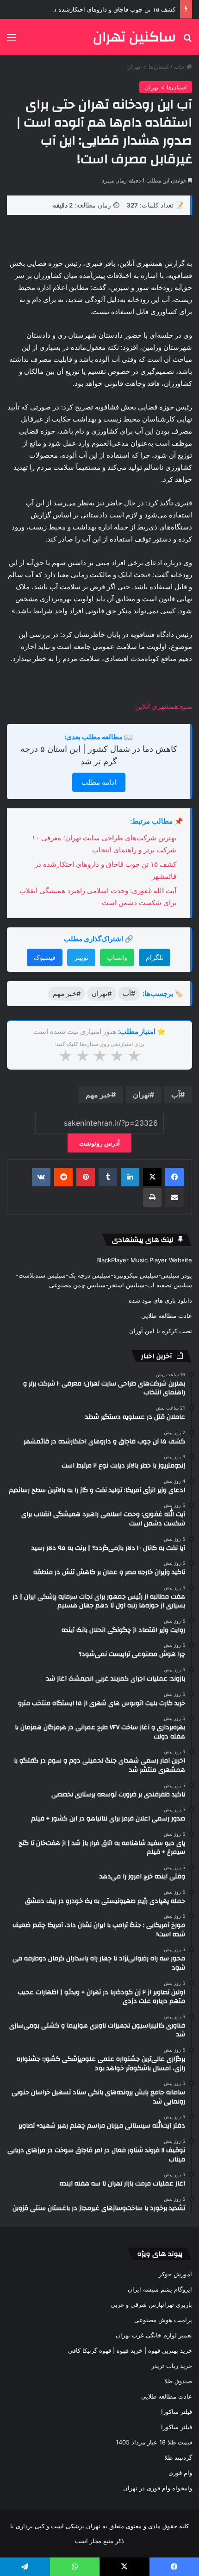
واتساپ (117, 957)
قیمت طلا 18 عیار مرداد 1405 (154, 2442)
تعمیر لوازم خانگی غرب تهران (154, 2335)
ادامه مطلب (99, 782)
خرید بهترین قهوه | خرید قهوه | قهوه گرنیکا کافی (130, 2350)
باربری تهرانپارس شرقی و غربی (151, 2305)
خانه (180, 67)
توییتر (81, 957)
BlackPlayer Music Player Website (144, 1260)
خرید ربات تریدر (172, 2366)
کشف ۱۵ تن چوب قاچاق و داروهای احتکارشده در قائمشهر (101, 9)
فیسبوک (45, 957)
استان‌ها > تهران (148, 67)
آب (176, 1095)
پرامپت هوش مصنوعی (163, 2320)
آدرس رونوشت (99, 1143)
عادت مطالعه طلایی (167, 1316)
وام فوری (180, 2473)
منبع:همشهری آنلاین (164, 706)
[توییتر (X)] (152, 1177)
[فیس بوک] (174, 1177)
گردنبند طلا (178, 2457)
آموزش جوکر (175, 2274)
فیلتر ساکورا (177, 2412)
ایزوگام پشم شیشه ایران (160, 2289)
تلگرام (155, 957)
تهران (141, 1095)
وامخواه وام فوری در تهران (158, 2488)
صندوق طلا (178, 2381)
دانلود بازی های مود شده (160, 1300)
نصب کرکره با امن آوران (161, 1331)
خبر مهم (98, 1095)
